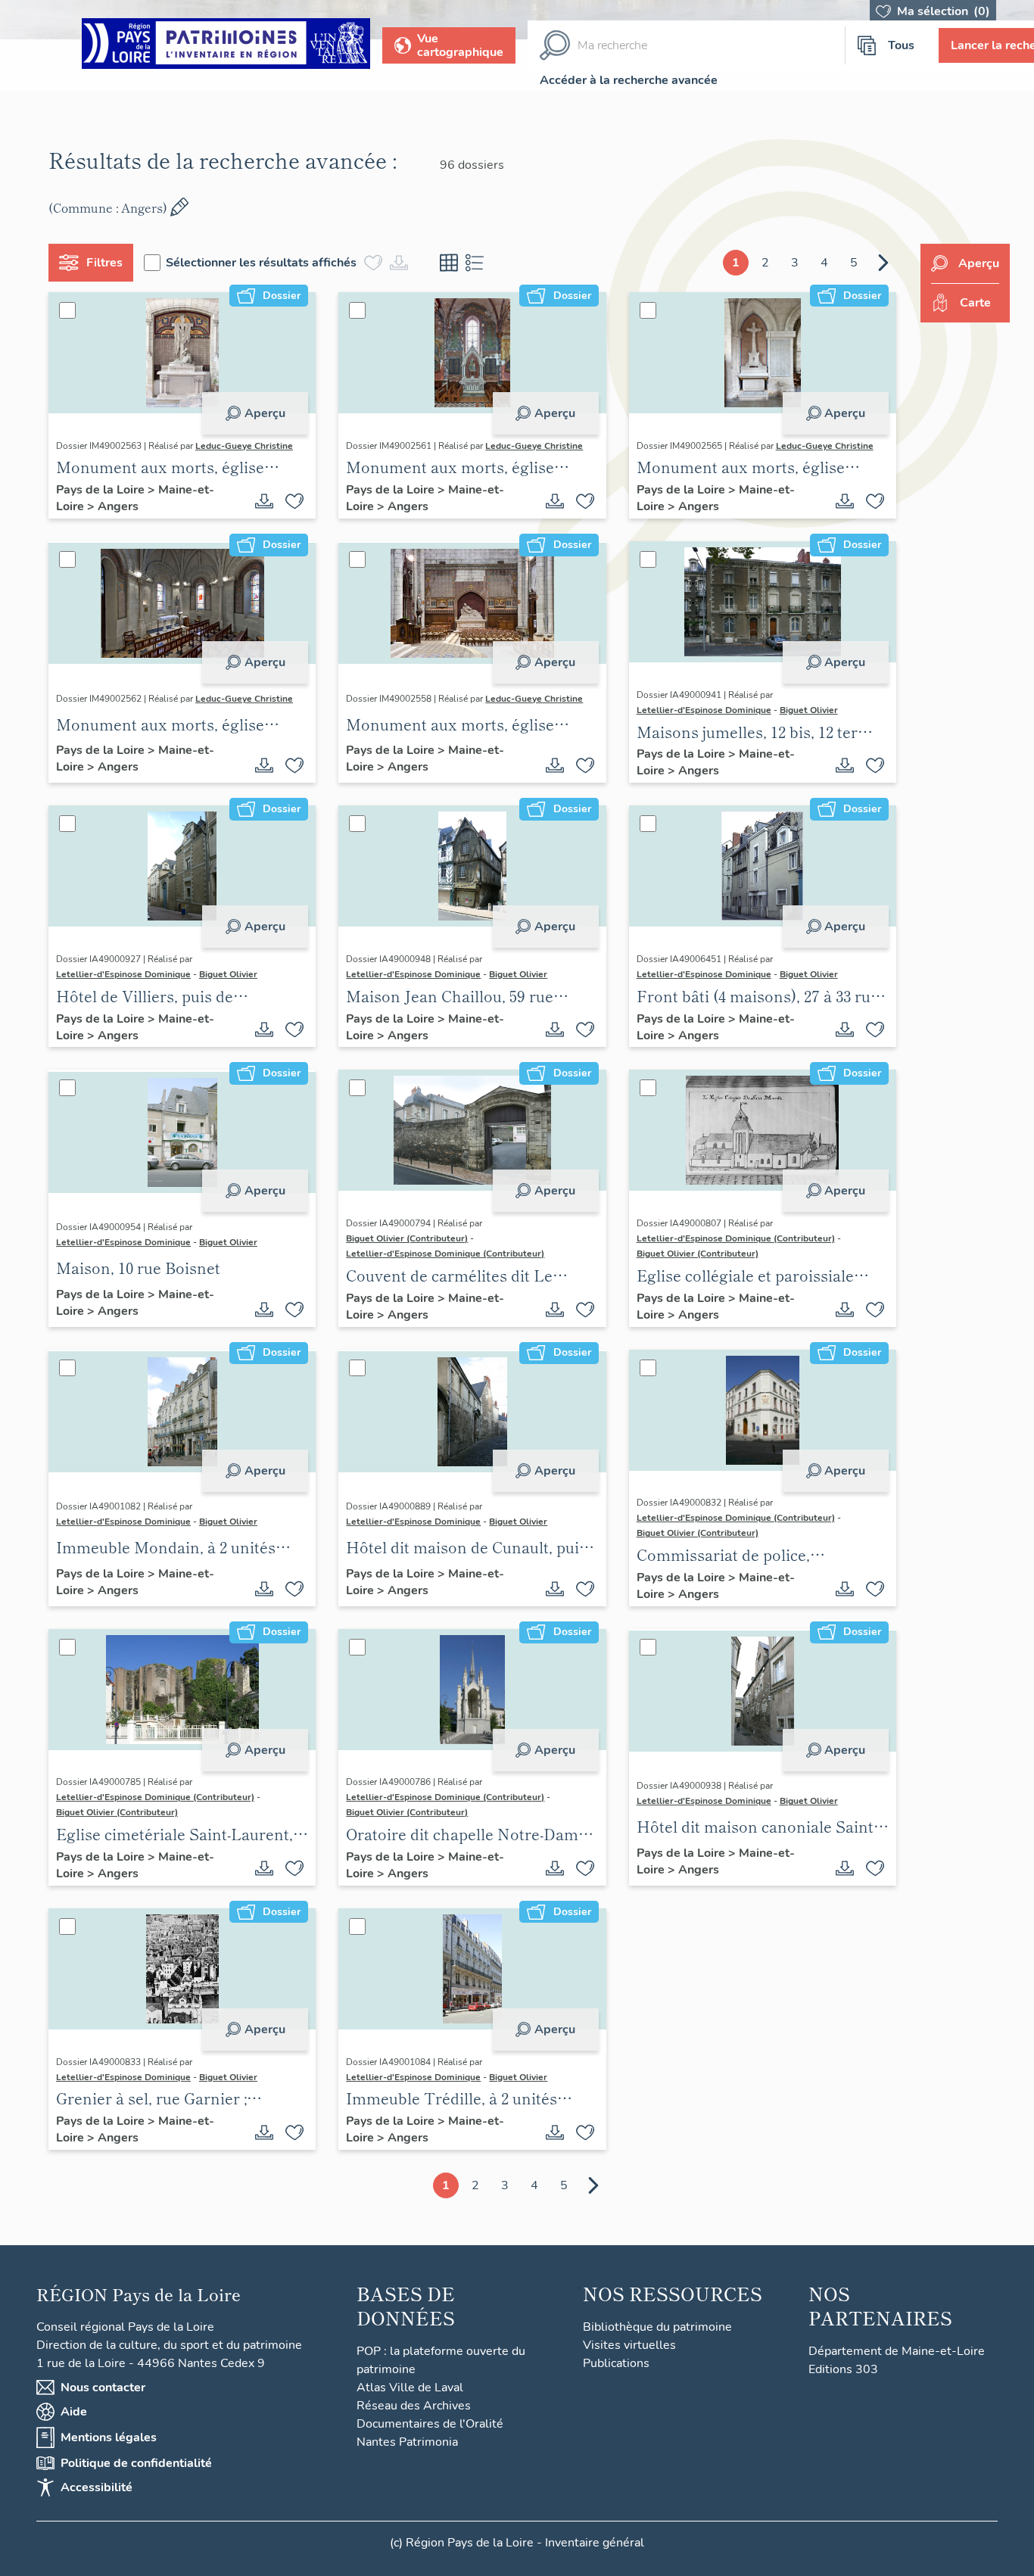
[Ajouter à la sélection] (294, 501)
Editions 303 (843, 2369)
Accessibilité (97, 2487)
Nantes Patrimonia (407, 2442)
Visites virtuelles (629, 2345)
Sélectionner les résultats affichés (261, 263)
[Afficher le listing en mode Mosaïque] (449, 263)
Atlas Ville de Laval (410, 2388)
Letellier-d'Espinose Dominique (704, 710)
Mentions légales (109, 2437)
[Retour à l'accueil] (226, 46)
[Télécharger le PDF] (264, 501)
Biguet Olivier (809, 710)
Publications (616, 2363)
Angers (118, 506)
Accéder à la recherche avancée (629, 80)
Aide (74, 2412)
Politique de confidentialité (136, 2463)
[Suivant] (883, 263)
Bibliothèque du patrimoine (657, 2327)
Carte (975, 303)
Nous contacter (103, 2388)
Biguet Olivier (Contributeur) (407, 1238)
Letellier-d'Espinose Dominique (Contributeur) (445, 1254)
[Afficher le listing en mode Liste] (475, 263)
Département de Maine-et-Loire (897, 2351)
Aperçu (265, 413)
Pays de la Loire (102, 490)
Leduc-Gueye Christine (244, 446)
